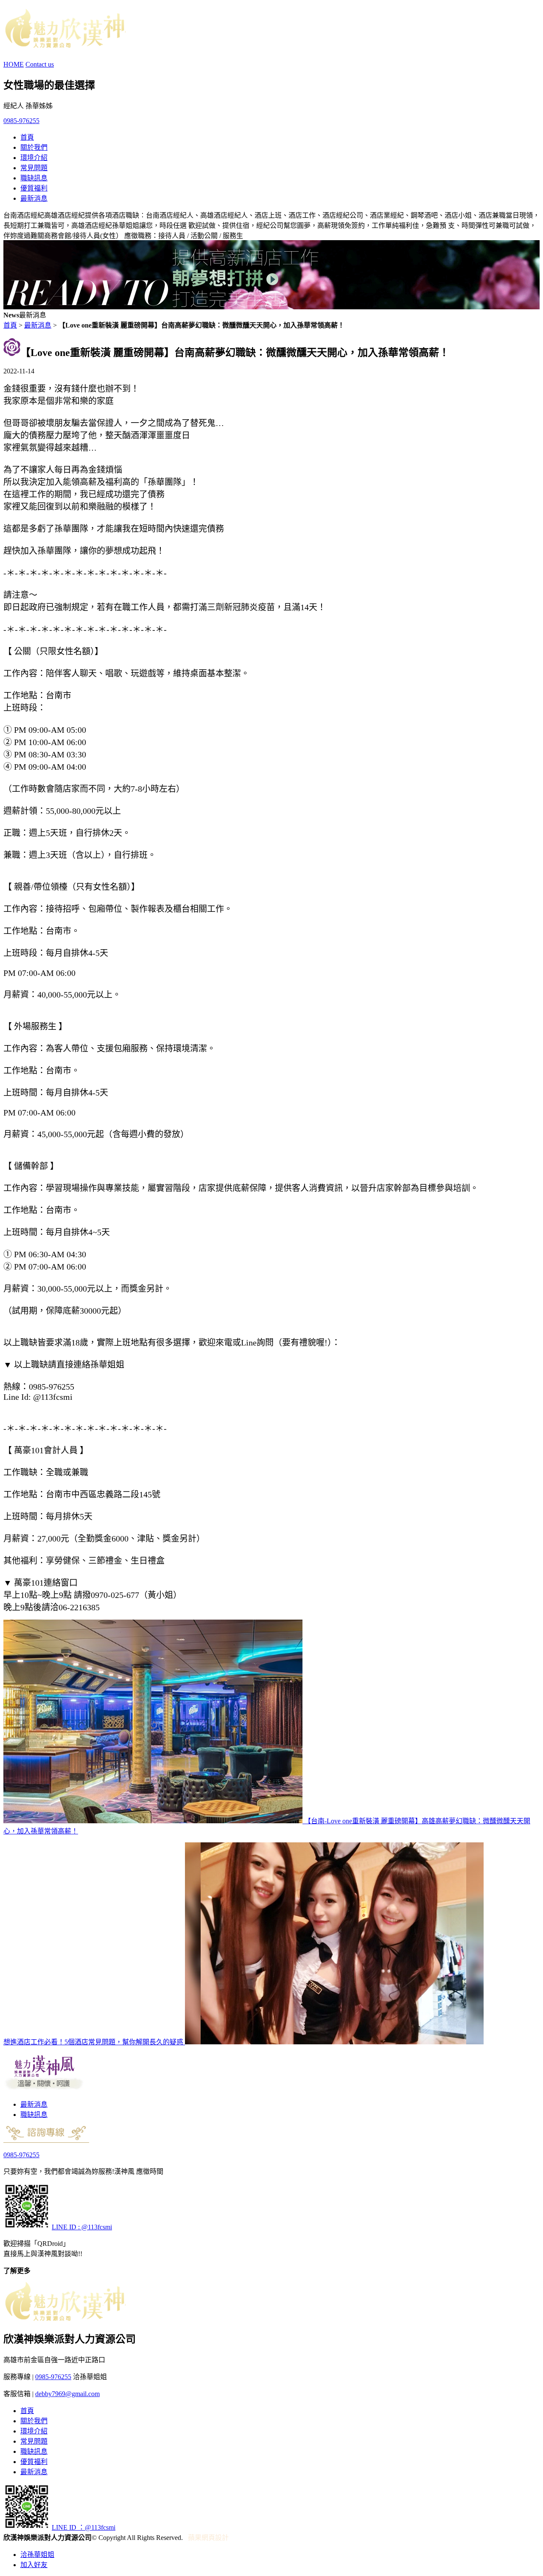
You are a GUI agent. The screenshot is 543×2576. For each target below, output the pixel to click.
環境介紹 (34, 158)
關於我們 (34, 147)
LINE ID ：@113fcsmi (84, 2527)
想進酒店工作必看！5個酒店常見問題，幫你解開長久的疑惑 (94, 2042)
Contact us (40, 64)
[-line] (27, 2227)
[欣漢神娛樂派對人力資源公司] (64, 43)
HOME (14, 64)
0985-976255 (21, 121)
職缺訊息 (34, 178)
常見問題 (34, 168)
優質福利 (34, 188)
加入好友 (34, 2565)
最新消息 (34, 198)
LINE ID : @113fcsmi (82, 2227)
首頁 (27, 137)
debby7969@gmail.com (67, 2394)
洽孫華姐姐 (37, 2555)
